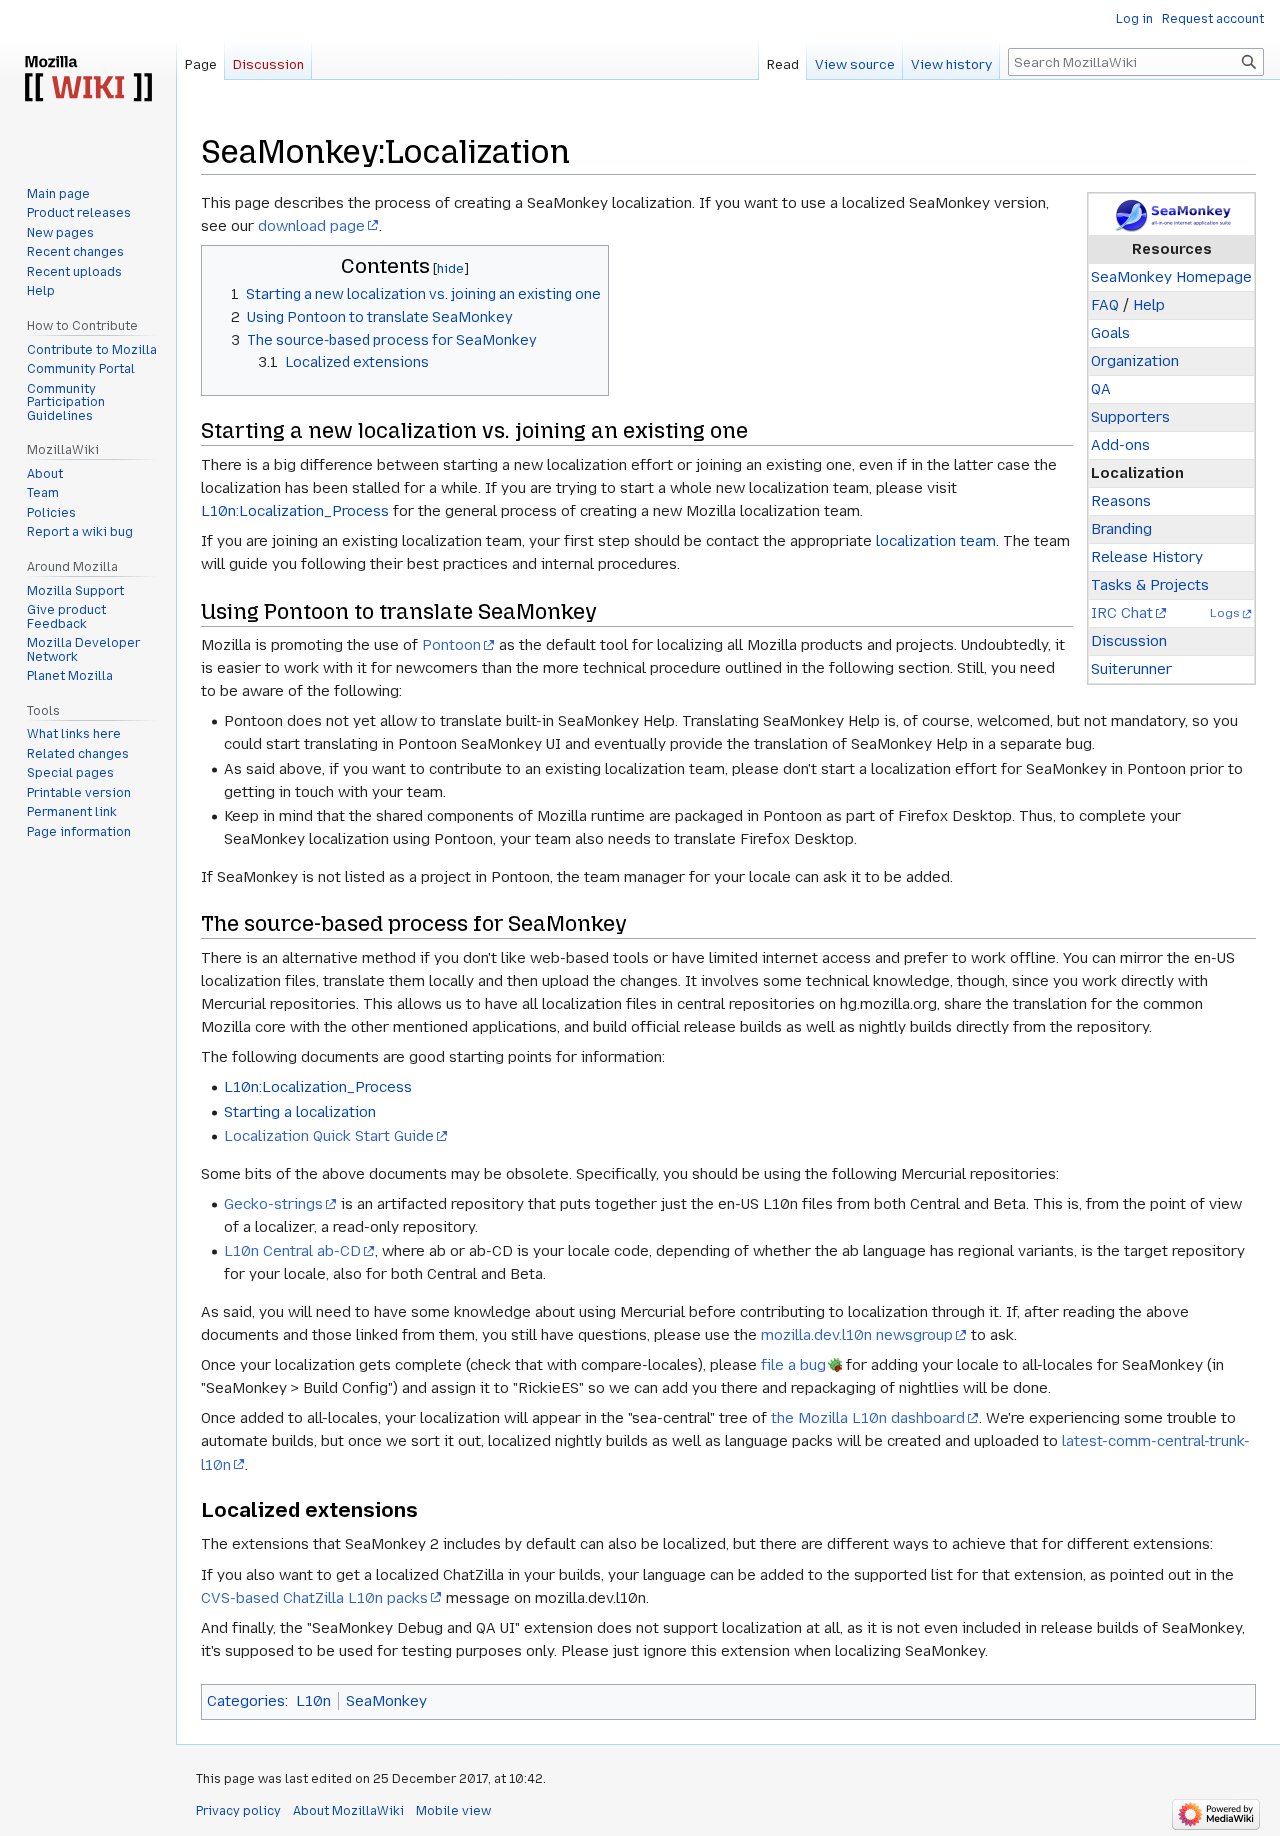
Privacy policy (238, 1811)
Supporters (1130, 417)
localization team (936, 541)
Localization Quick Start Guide (329, 1136)
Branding (1121, 529)
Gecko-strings (273, 1204)
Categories (246, 1701)
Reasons (1121, 501)
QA (1101, 389)
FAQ (1105, 305)
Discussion (1129, 641)
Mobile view (453, 1811)
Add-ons (1120, 445)
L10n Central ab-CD (292, 1251)
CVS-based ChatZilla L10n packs (314, 1598)
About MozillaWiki (348, 1811)
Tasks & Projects (1150, 585)
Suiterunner (1131, 669)
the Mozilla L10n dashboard (868, 1418)
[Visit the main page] (88, 80)
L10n (313, 1701)
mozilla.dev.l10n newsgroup (857, 1335)
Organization (1135, 361)
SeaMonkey (386, 1701)
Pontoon (451, 645)
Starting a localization (300, 1112)
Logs (1225, 613)
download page (311, 226)
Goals (1110, 333)
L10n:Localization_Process (295, 511)
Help (1149, 305)
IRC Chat (1122, 613)
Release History (1147, 557)
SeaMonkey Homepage (1171, 277)
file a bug (793, 1365)
